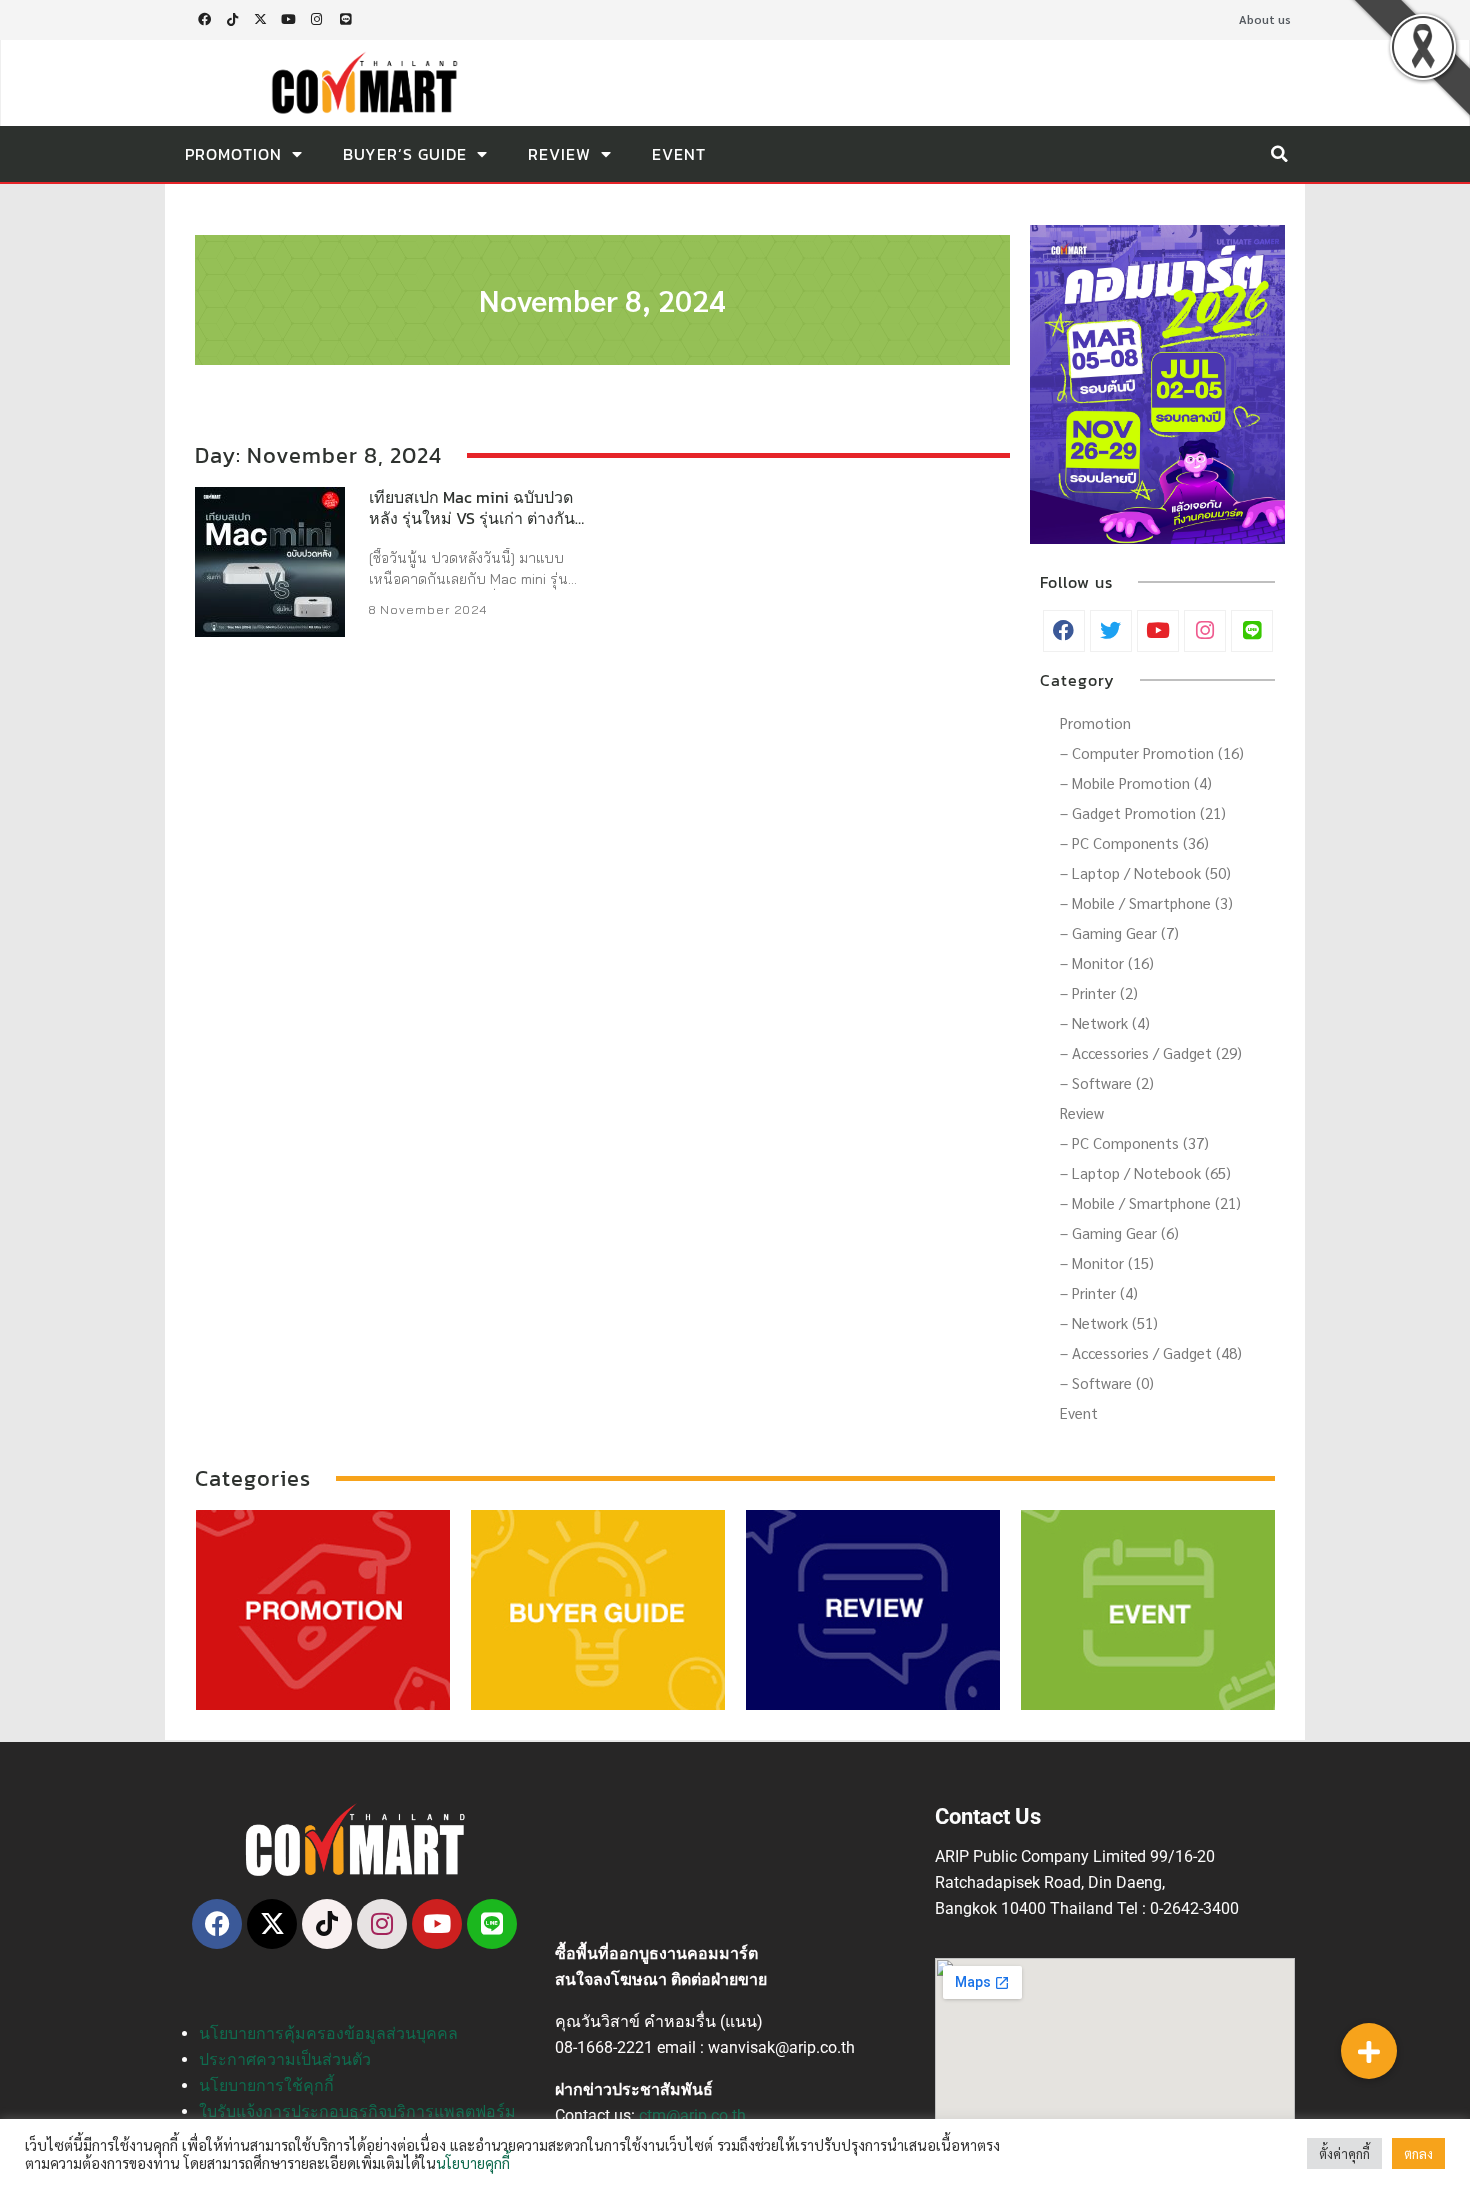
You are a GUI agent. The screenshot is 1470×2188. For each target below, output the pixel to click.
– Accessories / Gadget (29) (1151, 1052)
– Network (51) (1109, 1322)
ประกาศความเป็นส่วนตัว (285, 2059)
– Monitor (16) (1107, 962)
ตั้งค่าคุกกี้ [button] (1344, 2153)
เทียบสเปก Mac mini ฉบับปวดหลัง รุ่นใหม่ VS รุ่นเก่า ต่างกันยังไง (480, 518)
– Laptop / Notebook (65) (1145, 1172)
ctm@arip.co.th (692, 2115)
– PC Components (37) (1134, 1142)
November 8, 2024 (602, 299)
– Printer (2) (1099, 992)
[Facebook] (217, 1924)
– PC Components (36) (1134, 842)
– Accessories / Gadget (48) (1151, 1352)
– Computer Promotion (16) (1152, 752)
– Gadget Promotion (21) (1143, 812)
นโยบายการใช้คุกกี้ (266, 2085)
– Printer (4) (1099, 1292)
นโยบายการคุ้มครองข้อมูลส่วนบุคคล (328, 2033)
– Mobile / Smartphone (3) (1146, 902)
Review (559, 154)
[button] (1279, 154)
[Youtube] (289, 20)
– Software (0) (1107, 1382)
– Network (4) (1105, 1022)
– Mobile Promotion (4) (1136, 782)
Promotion (233, 154)
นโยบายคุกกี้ (473, 2162)
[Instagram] (317, 20)
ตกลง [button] (1418, 2153)
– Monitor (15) (1107, 1262)
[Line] (345, 20)
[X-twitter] (260, 20)
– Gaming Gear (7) (1119, 932)
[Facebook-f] (204, 20)
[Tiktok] (232, 20)
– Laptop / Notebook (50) (1145, 872)
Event (679, 154)
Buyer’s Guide (405, 154)
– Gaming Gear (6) (1119, 1232)
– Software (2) (1107, 1082)
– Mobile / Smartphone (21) (1150, 1202)
